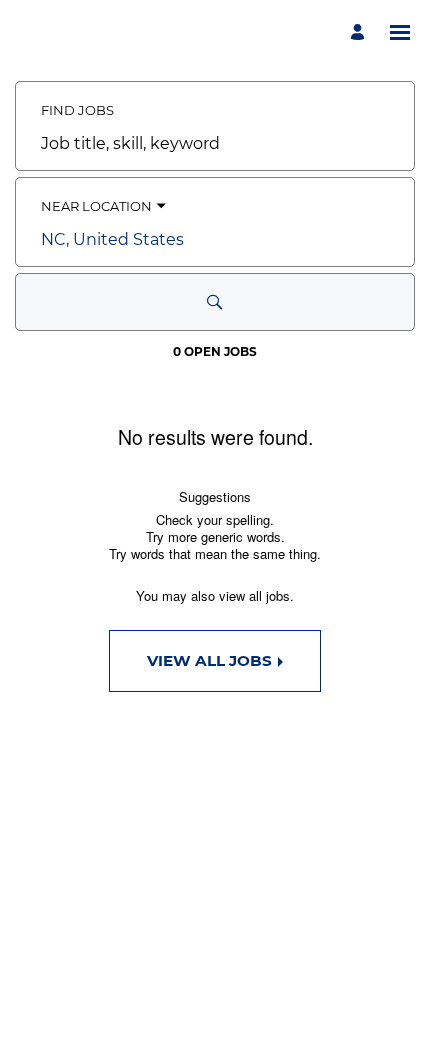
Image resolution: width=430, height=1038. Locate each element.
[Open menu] (400, 32)
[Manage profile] (360, 32)
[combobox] (215, 144)
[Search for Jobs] (215, 302)
